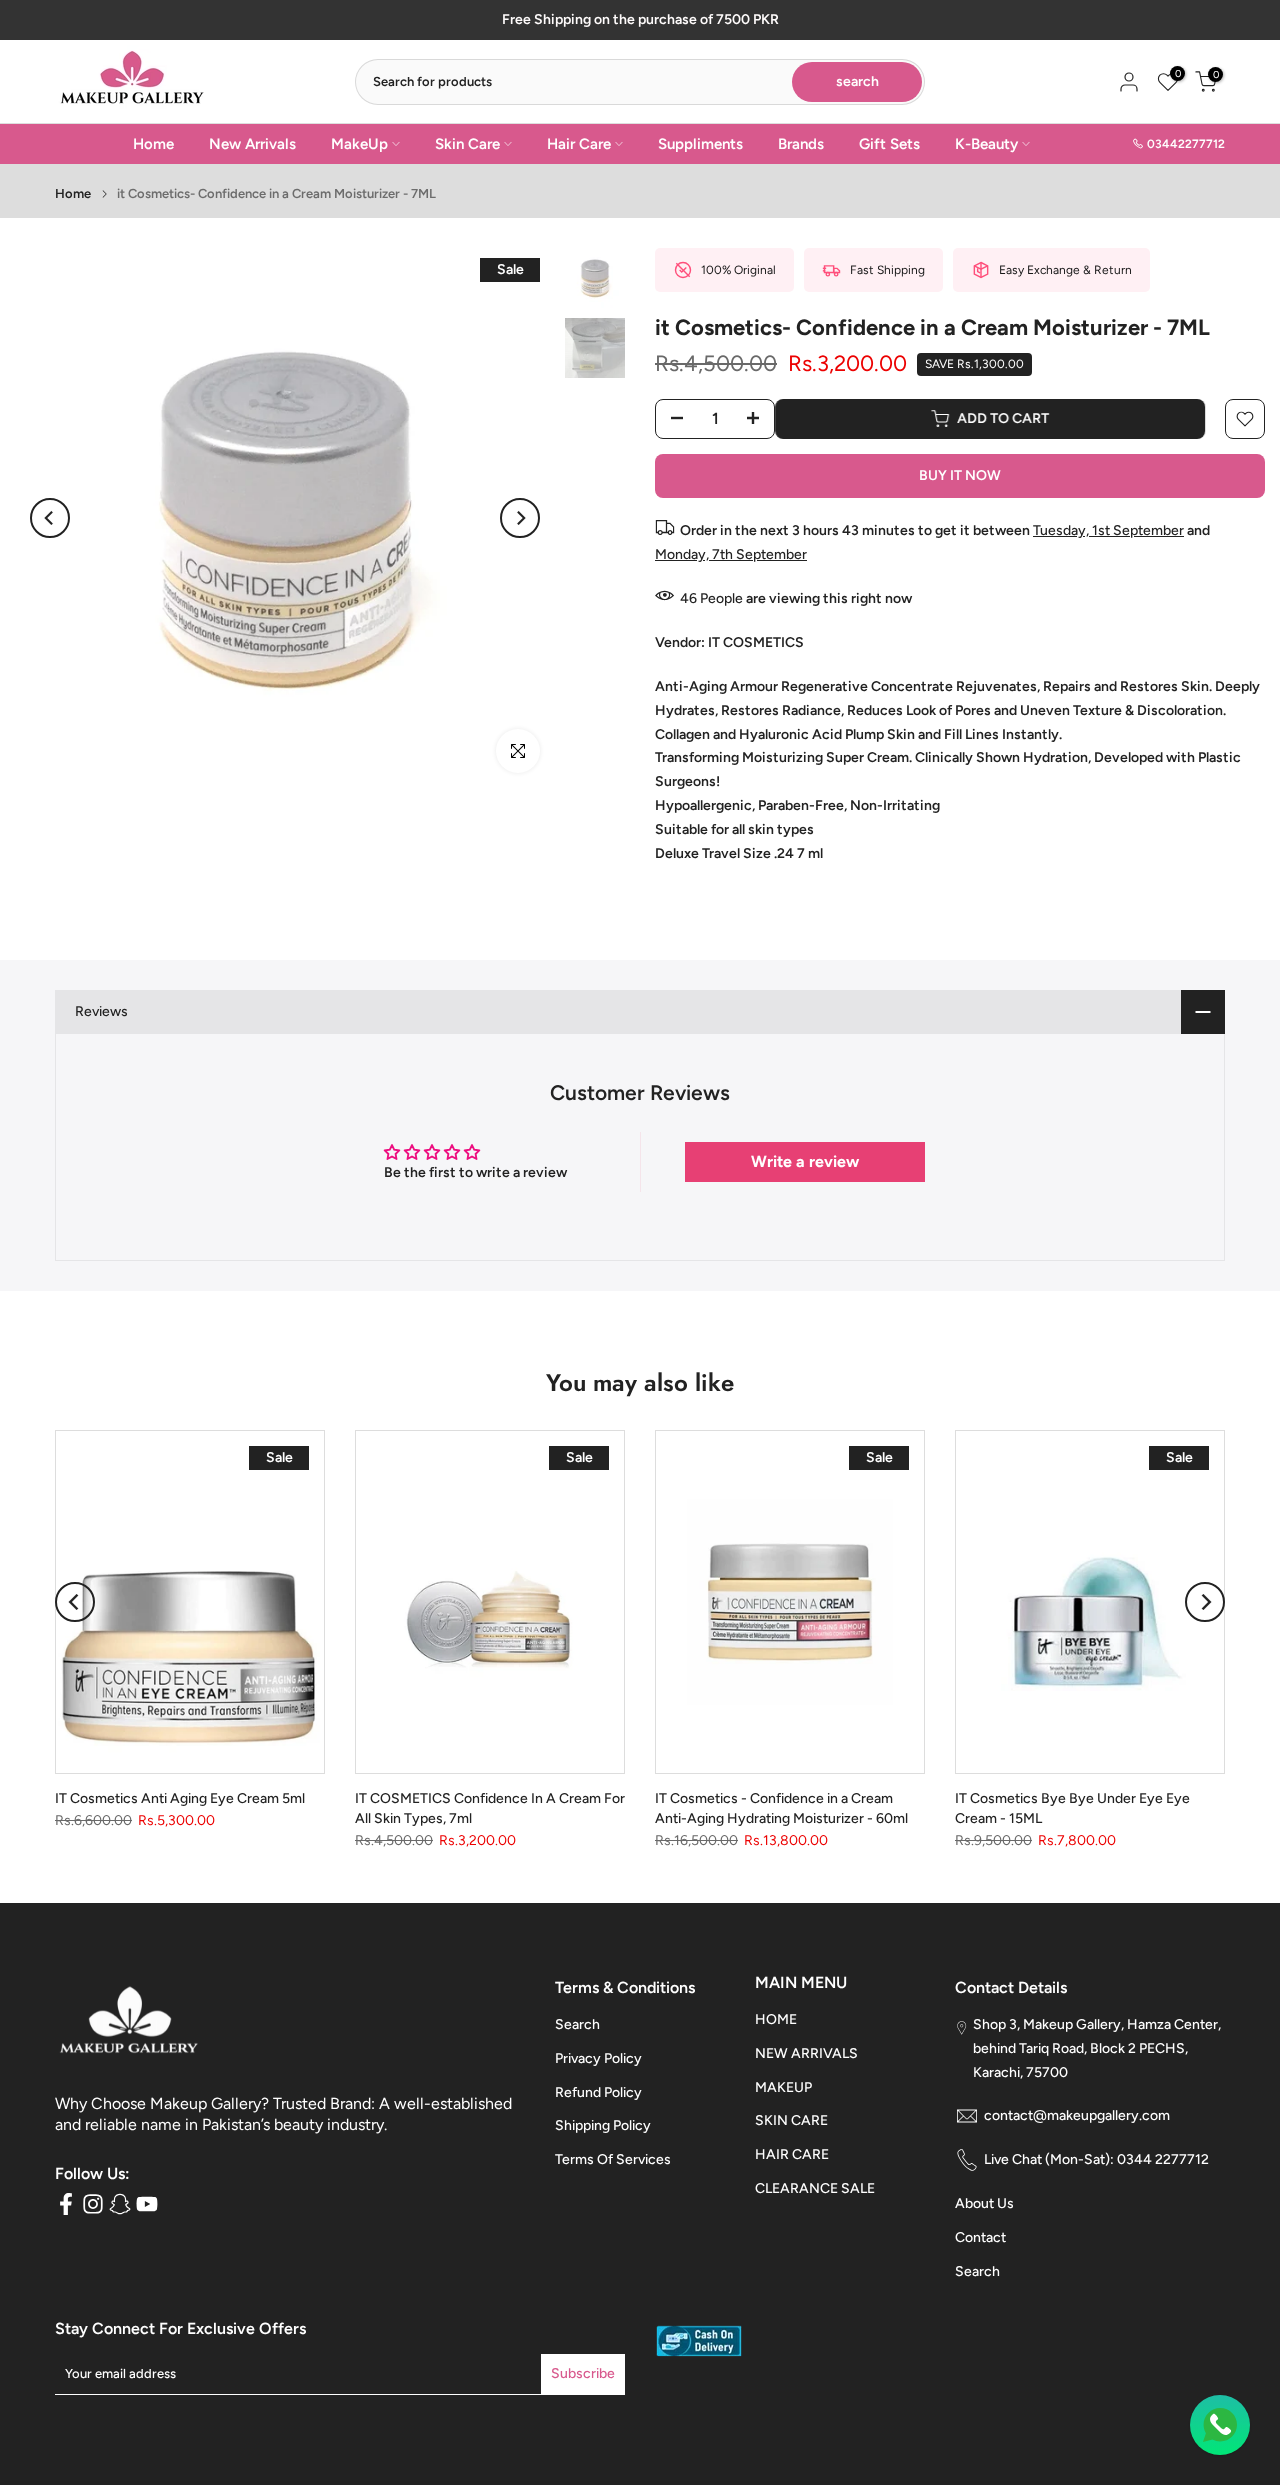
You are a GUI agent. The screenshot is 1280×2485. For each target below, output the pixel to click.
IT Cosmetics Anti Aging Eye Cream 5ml (180, 1798)
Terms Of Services (613, 2159)
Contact (980, 2237)
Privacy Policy (598, 2058)
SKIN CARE (791, 2120)
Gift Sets (889, 144)
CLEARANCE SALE (815, 2188)
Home (153, 144)
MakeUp (359, 144)
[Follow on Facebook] (66, 2204)
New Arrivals (252, 144)
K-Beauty (986, 144)
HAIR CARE (792, 2154)
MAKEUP (783, 2087)
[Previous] (50, 518)
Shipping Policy (603, 2125)
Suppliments (700, 144)
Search (577, 2024)
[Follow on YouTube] (147, 2204)
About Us (984, 2203)
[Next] (520, 518)
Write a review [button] (805, 1161)
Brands (801, 144)
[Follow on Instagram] (93, 2204)
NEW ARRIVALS (806, 2053)
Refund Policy (598, 2092)
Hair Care (579, 144)
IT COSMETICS (756, 642)
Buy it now (960, 475)
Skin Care (467, 144)
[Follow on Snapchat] (120, 2204)
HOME (776, 2019)
